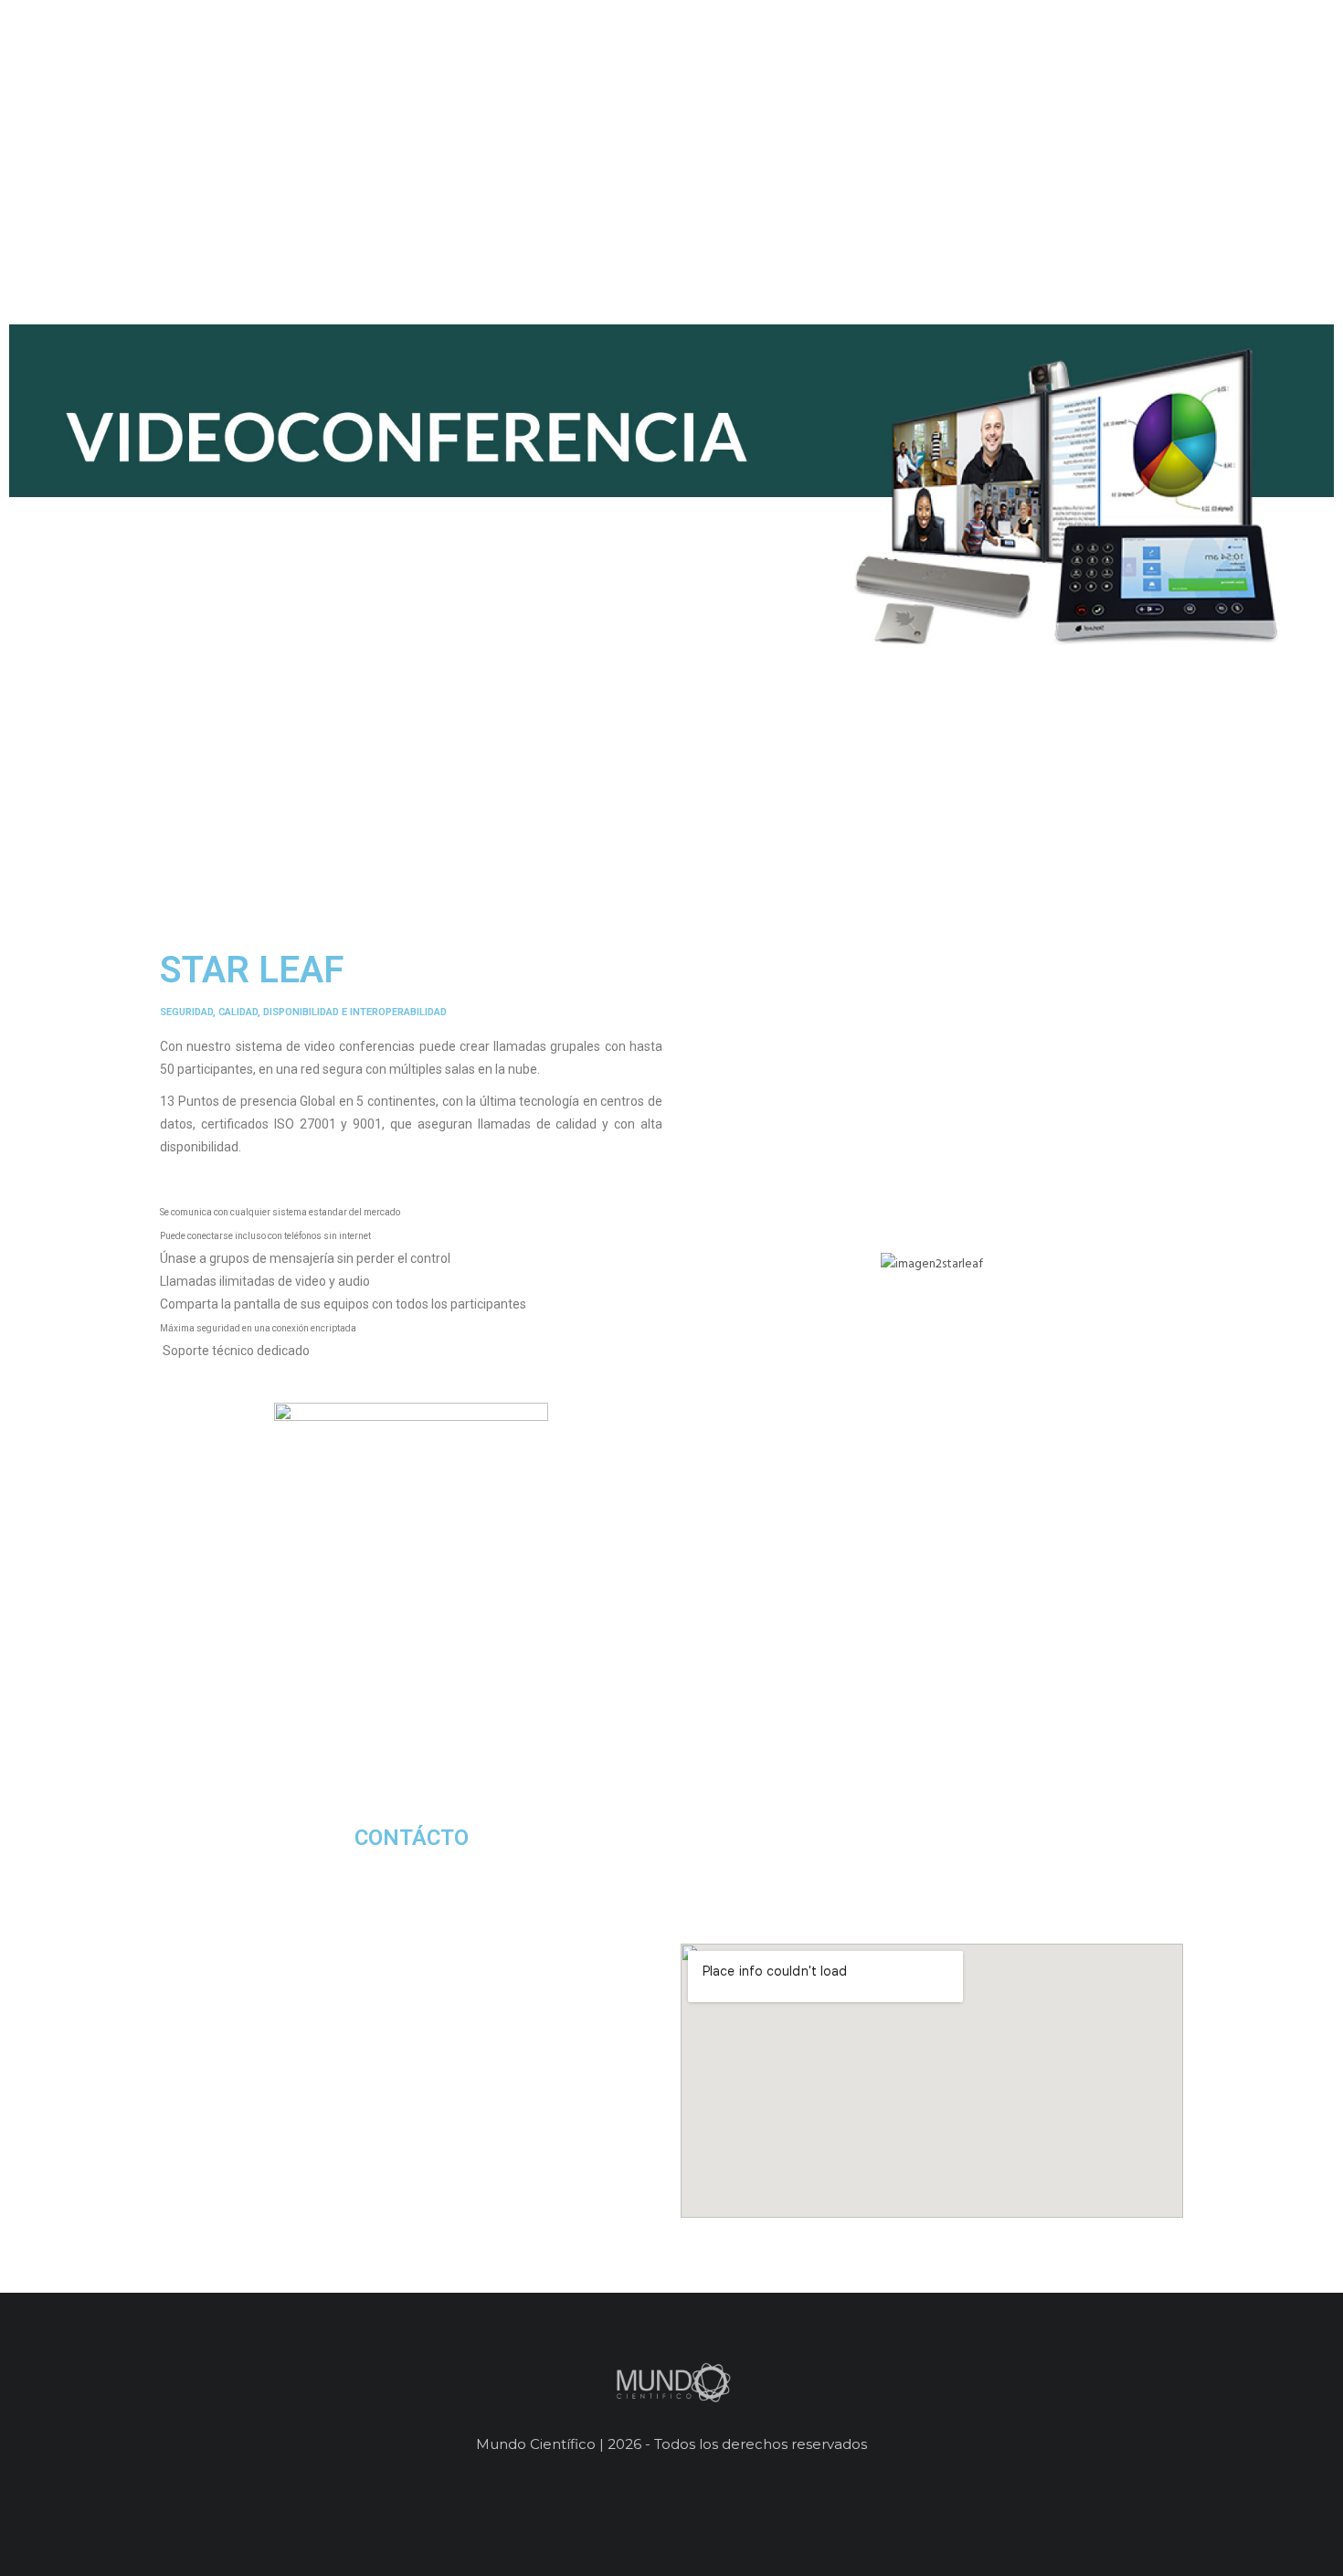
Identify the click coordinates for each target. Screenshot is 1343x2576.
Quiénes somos (1041, 79)
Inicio (936, 79)
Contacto (1276, 79)
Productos (1168, 79)
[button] (698, 1264)
